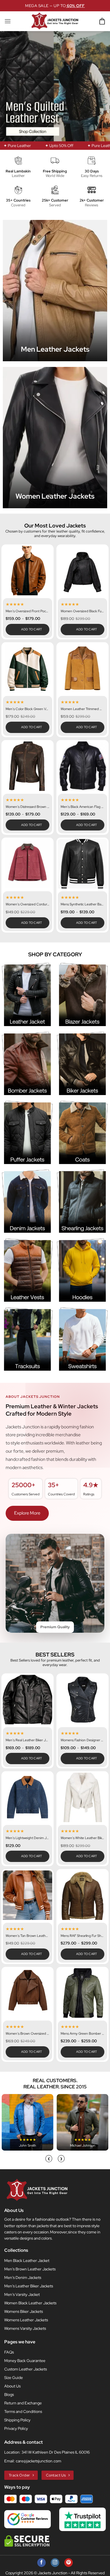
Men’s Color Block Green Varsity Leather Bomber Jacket (27, 709)
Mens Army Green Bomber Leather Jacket (82, 2034)
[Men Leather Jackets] (55, 291)
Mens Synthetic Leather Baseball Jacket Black (82, 904)
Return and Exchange (23, 2403)
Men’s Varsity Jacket (22, 2294)
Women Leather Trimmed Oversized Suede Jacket (82, 709)
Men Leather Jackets (55, 349)
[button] (8, 21)
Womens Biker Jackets (24, 2311)
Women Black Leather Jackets (30, 2303)
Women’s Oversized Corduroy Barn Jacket (27, 904)
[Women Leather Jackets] (55, 438)
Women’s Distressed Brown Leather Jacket (27, 807)
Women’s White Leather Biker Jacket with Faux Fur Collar (82, 1838)
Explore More (27, 1513)
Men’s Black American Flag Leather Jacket (82, 807)
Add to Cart (32, 629)
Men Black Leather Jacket (27, 2261)
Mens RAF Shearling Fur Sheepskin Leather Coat (82, 1936)
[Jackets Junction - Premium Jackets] (55, 21)
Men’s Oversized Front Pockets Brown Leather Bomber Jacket (27, 611)
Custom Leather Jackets (26, 2369)
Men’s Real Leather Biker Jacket (27, 1740)
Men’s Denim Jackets (23, 2277)
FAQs (9, 2352)
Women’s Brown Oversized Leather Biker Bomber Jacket (27, 2034)
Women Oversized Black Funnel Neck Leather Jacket (82, 611)
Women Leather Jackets (55, 496)
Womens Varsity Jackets (25, 2328)
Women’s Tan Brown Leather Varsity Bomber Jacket (27, 1936)
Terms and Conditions (23, 2411)
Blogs (9, 2395)
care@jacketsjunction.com (38, 2461)
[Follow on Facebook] (41, 2563)
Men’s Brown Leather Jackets (30, 2269)
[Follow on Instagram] (55, 2563)
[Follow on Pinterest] (69, 2563)
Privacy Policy (16, 2428)
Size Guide (14, 2378)
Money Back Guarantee (25, 2361)
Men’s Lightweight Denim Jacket (27, 1838)
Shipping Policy (17, 2420)
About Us (12, 2386)
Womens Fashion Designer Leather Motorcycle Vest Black (82, 1740)
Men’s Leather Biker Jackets (29, 2286)
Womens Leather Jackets (26, 2320)
